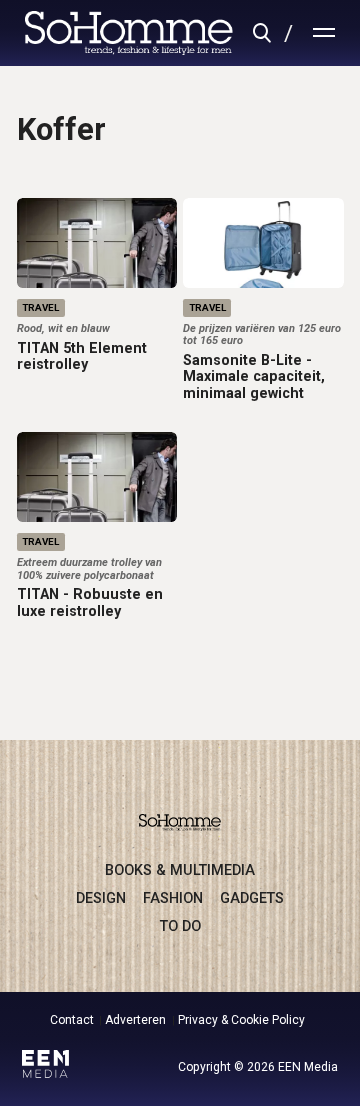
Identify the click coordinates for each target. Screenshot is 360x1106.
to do (180, 926)
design (101, 898)
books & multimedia (180, 870)
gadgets (252, 898)
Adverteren (135, 1020)
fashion (173, 898)
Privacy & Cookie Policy (241, 1020)
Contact (72, 1020)
